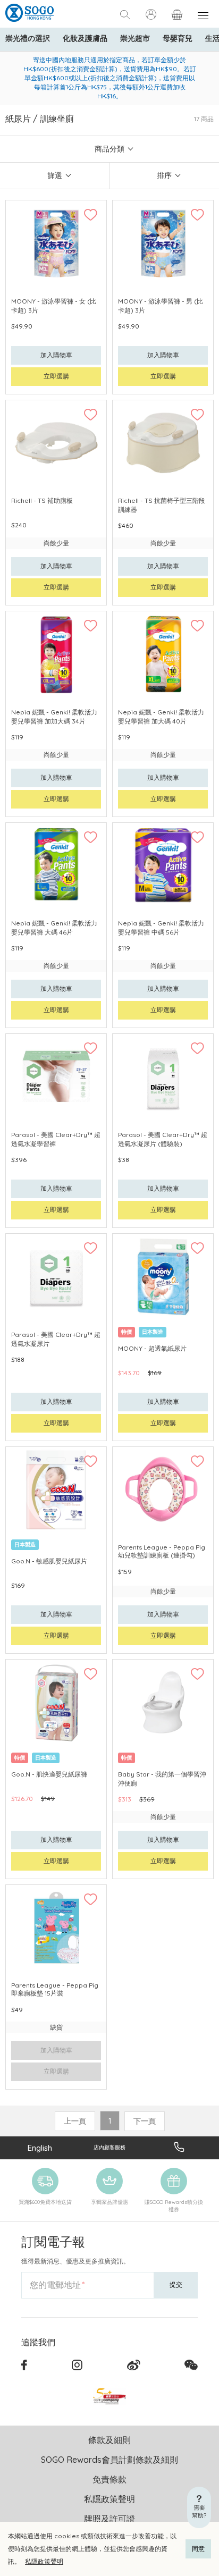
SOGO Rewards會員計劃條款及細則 (109, 2460)
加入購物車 (56, 355)
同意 (198, 2549)
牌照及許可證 (109, 2519)
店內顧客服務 (109, 2147)
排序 (164, 175)
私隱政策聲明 (44, 2561)
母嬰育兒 (178, 38)
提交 (176, 2284)
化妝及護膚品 (85, 38)
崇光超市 (135, 38)
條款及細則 (109, 2440)
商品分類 (109, 149)
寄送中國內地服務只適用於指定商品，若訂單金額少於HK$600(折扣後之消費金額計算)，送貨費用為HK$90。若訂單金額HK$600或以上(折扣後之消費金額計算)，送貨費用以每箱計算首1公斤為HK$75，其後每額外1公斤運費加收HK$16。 (110, 78)
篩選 (55, 175)
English (40, 2148)
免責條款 (109, 2479)
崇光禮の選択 (28, 38)
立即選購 (56, 376)
